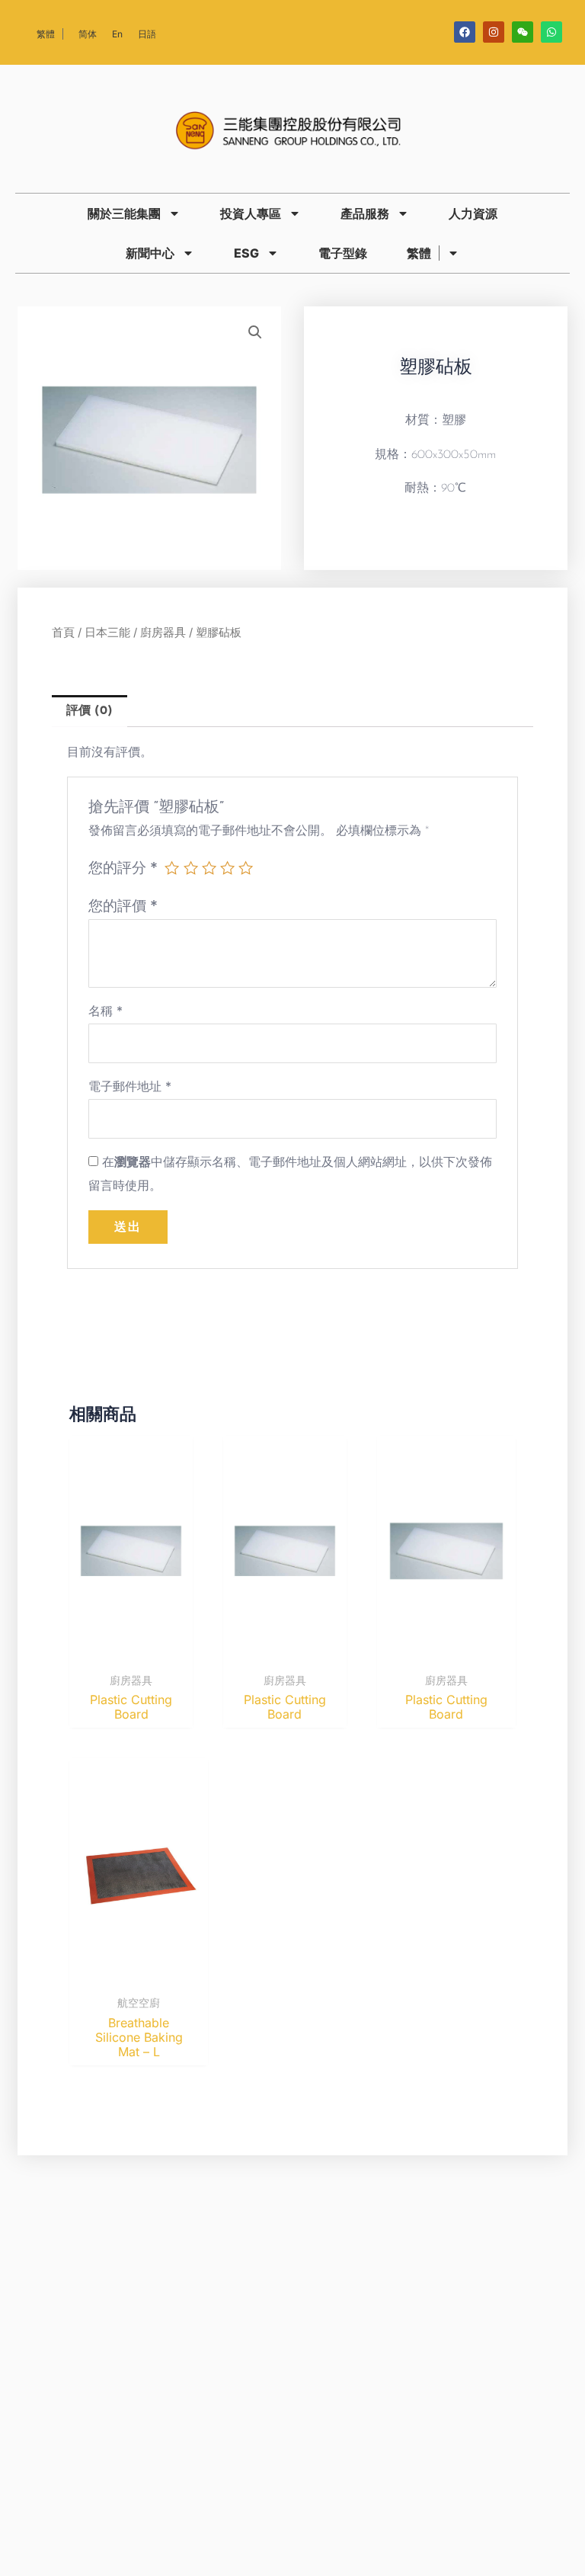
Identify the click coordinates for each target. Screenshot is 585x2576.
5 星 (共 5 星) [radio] (246, 868)
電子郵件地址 (130, 1086)
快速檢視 (131, 1651)
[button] (255, 332)
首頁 (63, 633)
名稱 (105, 1011)
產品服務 (365, 213)
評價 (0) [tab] (90, 711)
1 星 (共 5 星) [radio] (172, 868)
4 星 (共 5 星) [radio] (227, 868)
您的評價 (123, 905)
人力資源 (473, 213)
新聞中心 (150, 253)
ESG (246, 253)
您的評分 (123, 867)
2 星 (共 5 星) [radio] (191, 868)
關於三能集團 (124, 213)
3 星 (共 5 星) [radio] (209, 868)
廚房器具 (163, 633)
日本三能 (107, 633)
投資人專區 (251, 213)
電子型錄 (343, 253)
